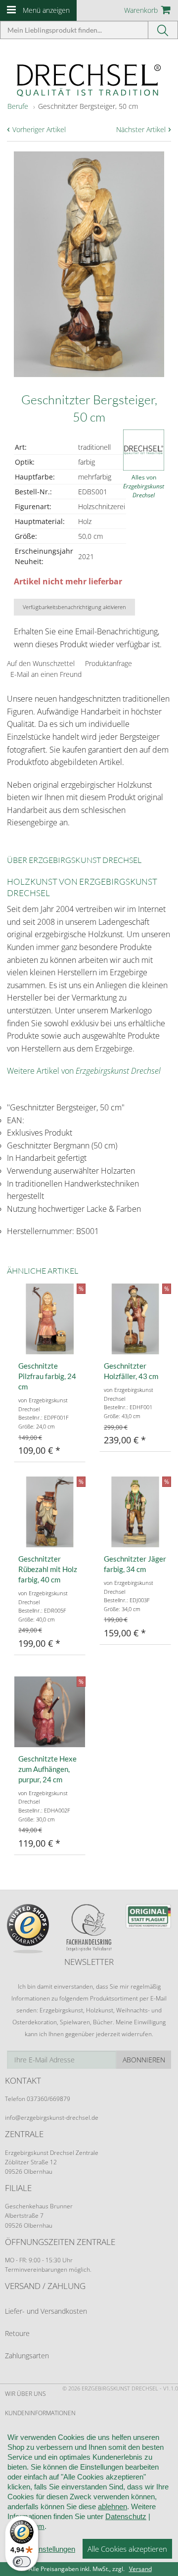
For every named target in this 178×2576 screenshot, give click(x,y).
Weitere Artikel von (84, 1071)
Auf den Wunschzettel (41, 663)
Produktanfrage (109, 663)
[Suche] (163, 30)
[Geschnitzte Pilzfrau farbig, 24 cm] (50, 1319)
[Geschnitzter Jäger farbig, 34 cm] (135, 1512)
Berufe (18, 106)
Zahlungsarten (27, 2356)
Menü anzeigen (46, 10)
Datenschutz (126, 2516)
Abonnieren (144, 2060)
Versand (140, 2569)
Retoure (17, 2333)
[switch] (22, 2562)
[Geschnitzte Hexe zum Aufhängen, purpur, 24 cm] (50, 1712)
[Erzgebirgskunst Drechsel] (89, 79)
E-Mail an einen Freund (46, 674)
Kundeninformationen (40, 2413)
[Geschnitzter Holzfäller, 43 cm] (135, 1319)
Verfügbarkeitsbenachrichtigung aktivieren (74, 607)
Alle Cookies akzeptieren (127, 2549)
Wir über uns (25, 2394)
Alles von (144, 486)
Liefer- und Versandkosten (46, 2311)
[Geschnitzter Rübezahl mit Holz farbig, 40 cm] (50, 1512)
